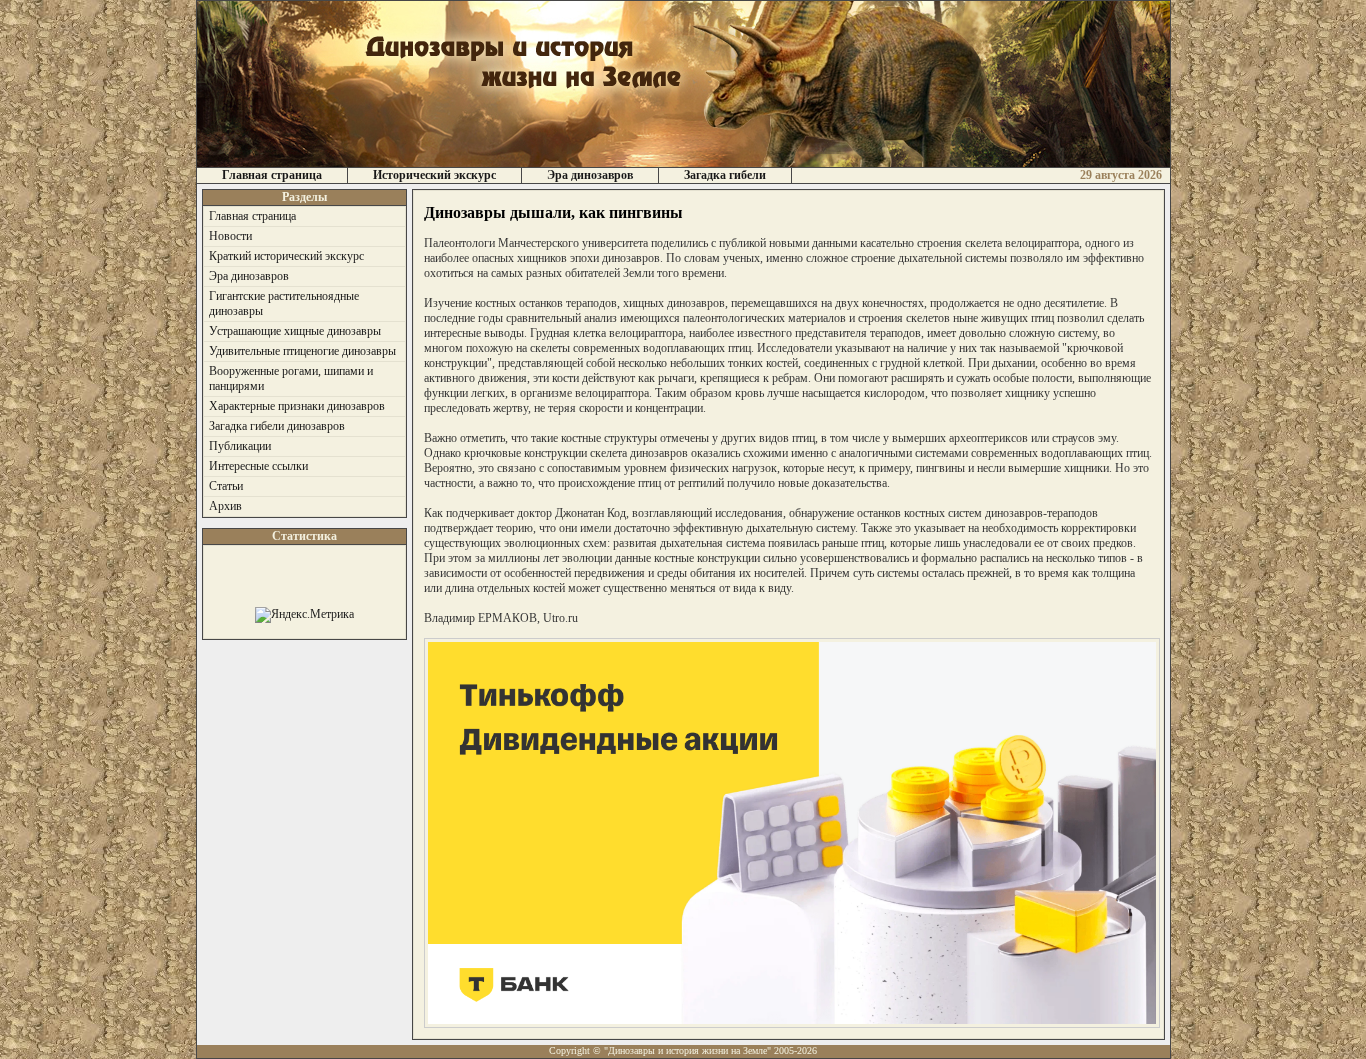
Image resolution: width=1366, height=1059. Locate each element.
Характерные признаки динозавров (297, 406)
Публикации (240, 446)
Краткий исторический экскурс (286, 256)
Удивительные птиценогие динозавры (302, 351)
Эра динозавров (590, 175)
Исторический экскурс (434, 175)
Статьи (226, 486)
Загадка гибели (725, 175)
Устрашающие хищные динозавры (295, 331)
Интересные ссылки (258, 466)
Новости (230, 236)
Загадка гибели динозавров (277, 426)
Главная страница (272, 175)
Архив (225, 506)
